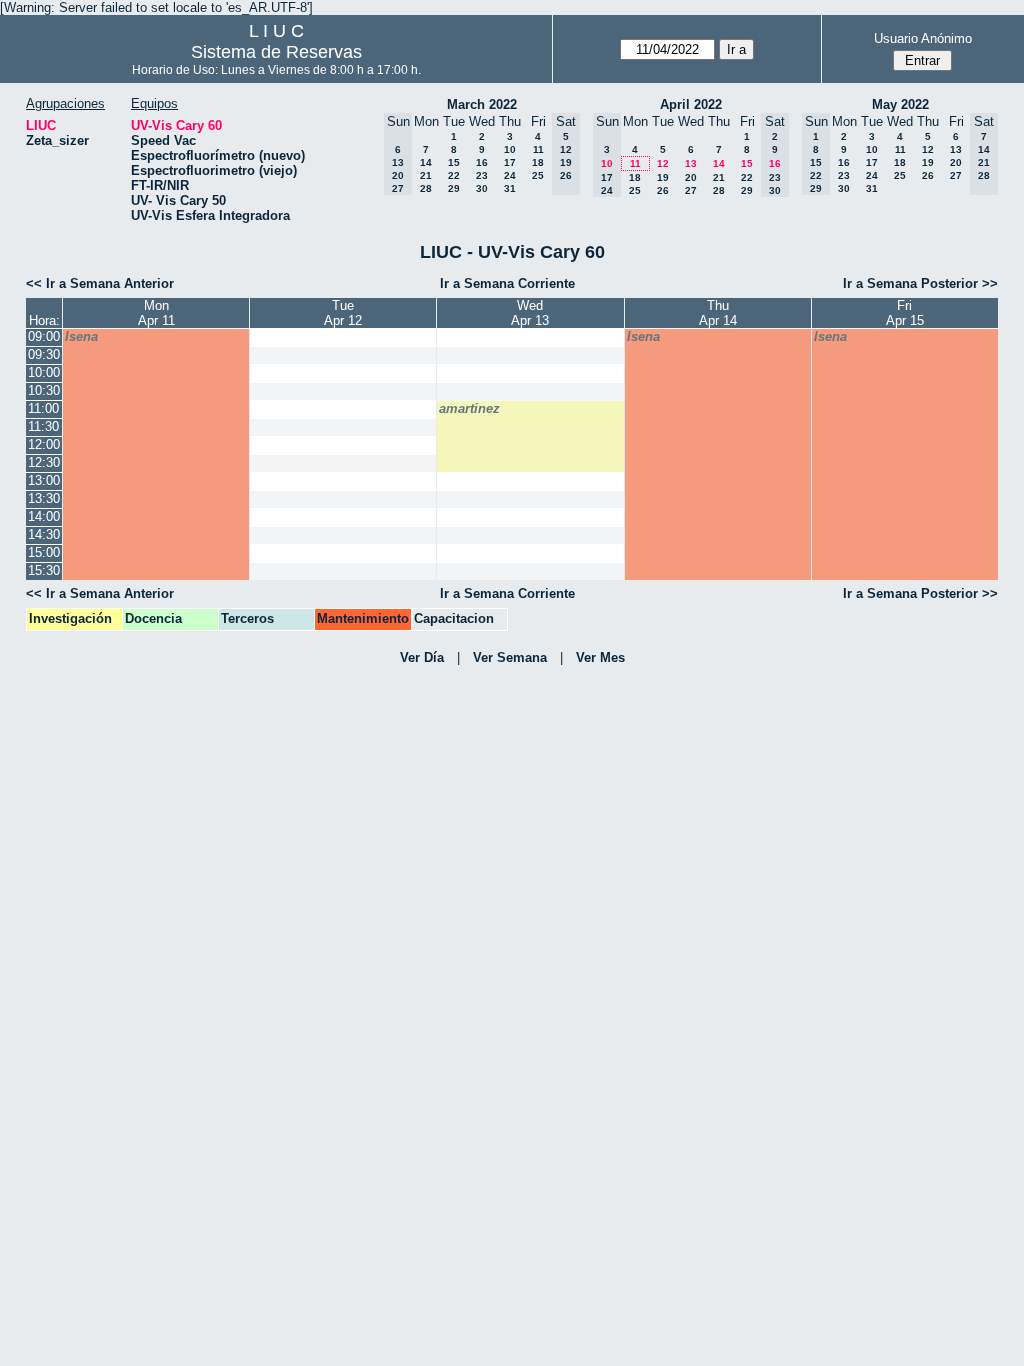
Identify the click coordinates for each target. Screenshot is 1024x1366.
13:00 (44, 480)
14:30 (44, 534)
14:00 (44, 516)
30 (482, 188)
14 (426, 162)
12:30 (44, 462)
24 (510, 175)
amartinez (469, 408)
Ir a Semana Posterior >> (920, 283)
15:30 (44, 570)
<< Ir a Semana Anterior (100, 283)
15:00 (44, 552)
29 (454, 188)
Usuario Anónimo (923, 38)
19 (663, 177)
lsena (81, 336)
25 (538, 175)
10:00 (44, 372)
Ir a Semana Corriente (507, 283)
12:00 (44, 444)
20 (691, 177)
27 (691, 190)
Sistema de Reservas (276, 52)
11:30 (43, 426)
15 (454, 162)
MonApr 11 (156, 313)
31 (510, 188)
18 (538, 162)
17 (510, 162)
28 (426, 188)
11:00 (43, 408)
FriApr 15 (905, 313)
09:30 (44, 354)
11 (538, 149)
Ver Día (422, 657)
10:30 (44, 390)
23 (482, 175)
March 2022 (482, 104)
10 (510, 149)
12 (663, 163)
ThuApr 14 (718, 313)
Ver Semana (510, 657)
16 (482, 162)
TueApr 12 (343, 313)
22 (454, 175)
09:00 (44, 336)
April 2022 (691, 104)
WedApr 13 (530, 313)
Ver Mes (600, 657)
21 (426, 175)
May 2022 (900, 104)
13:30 (44, 498)
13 (691, 163)
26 (663, 190)
